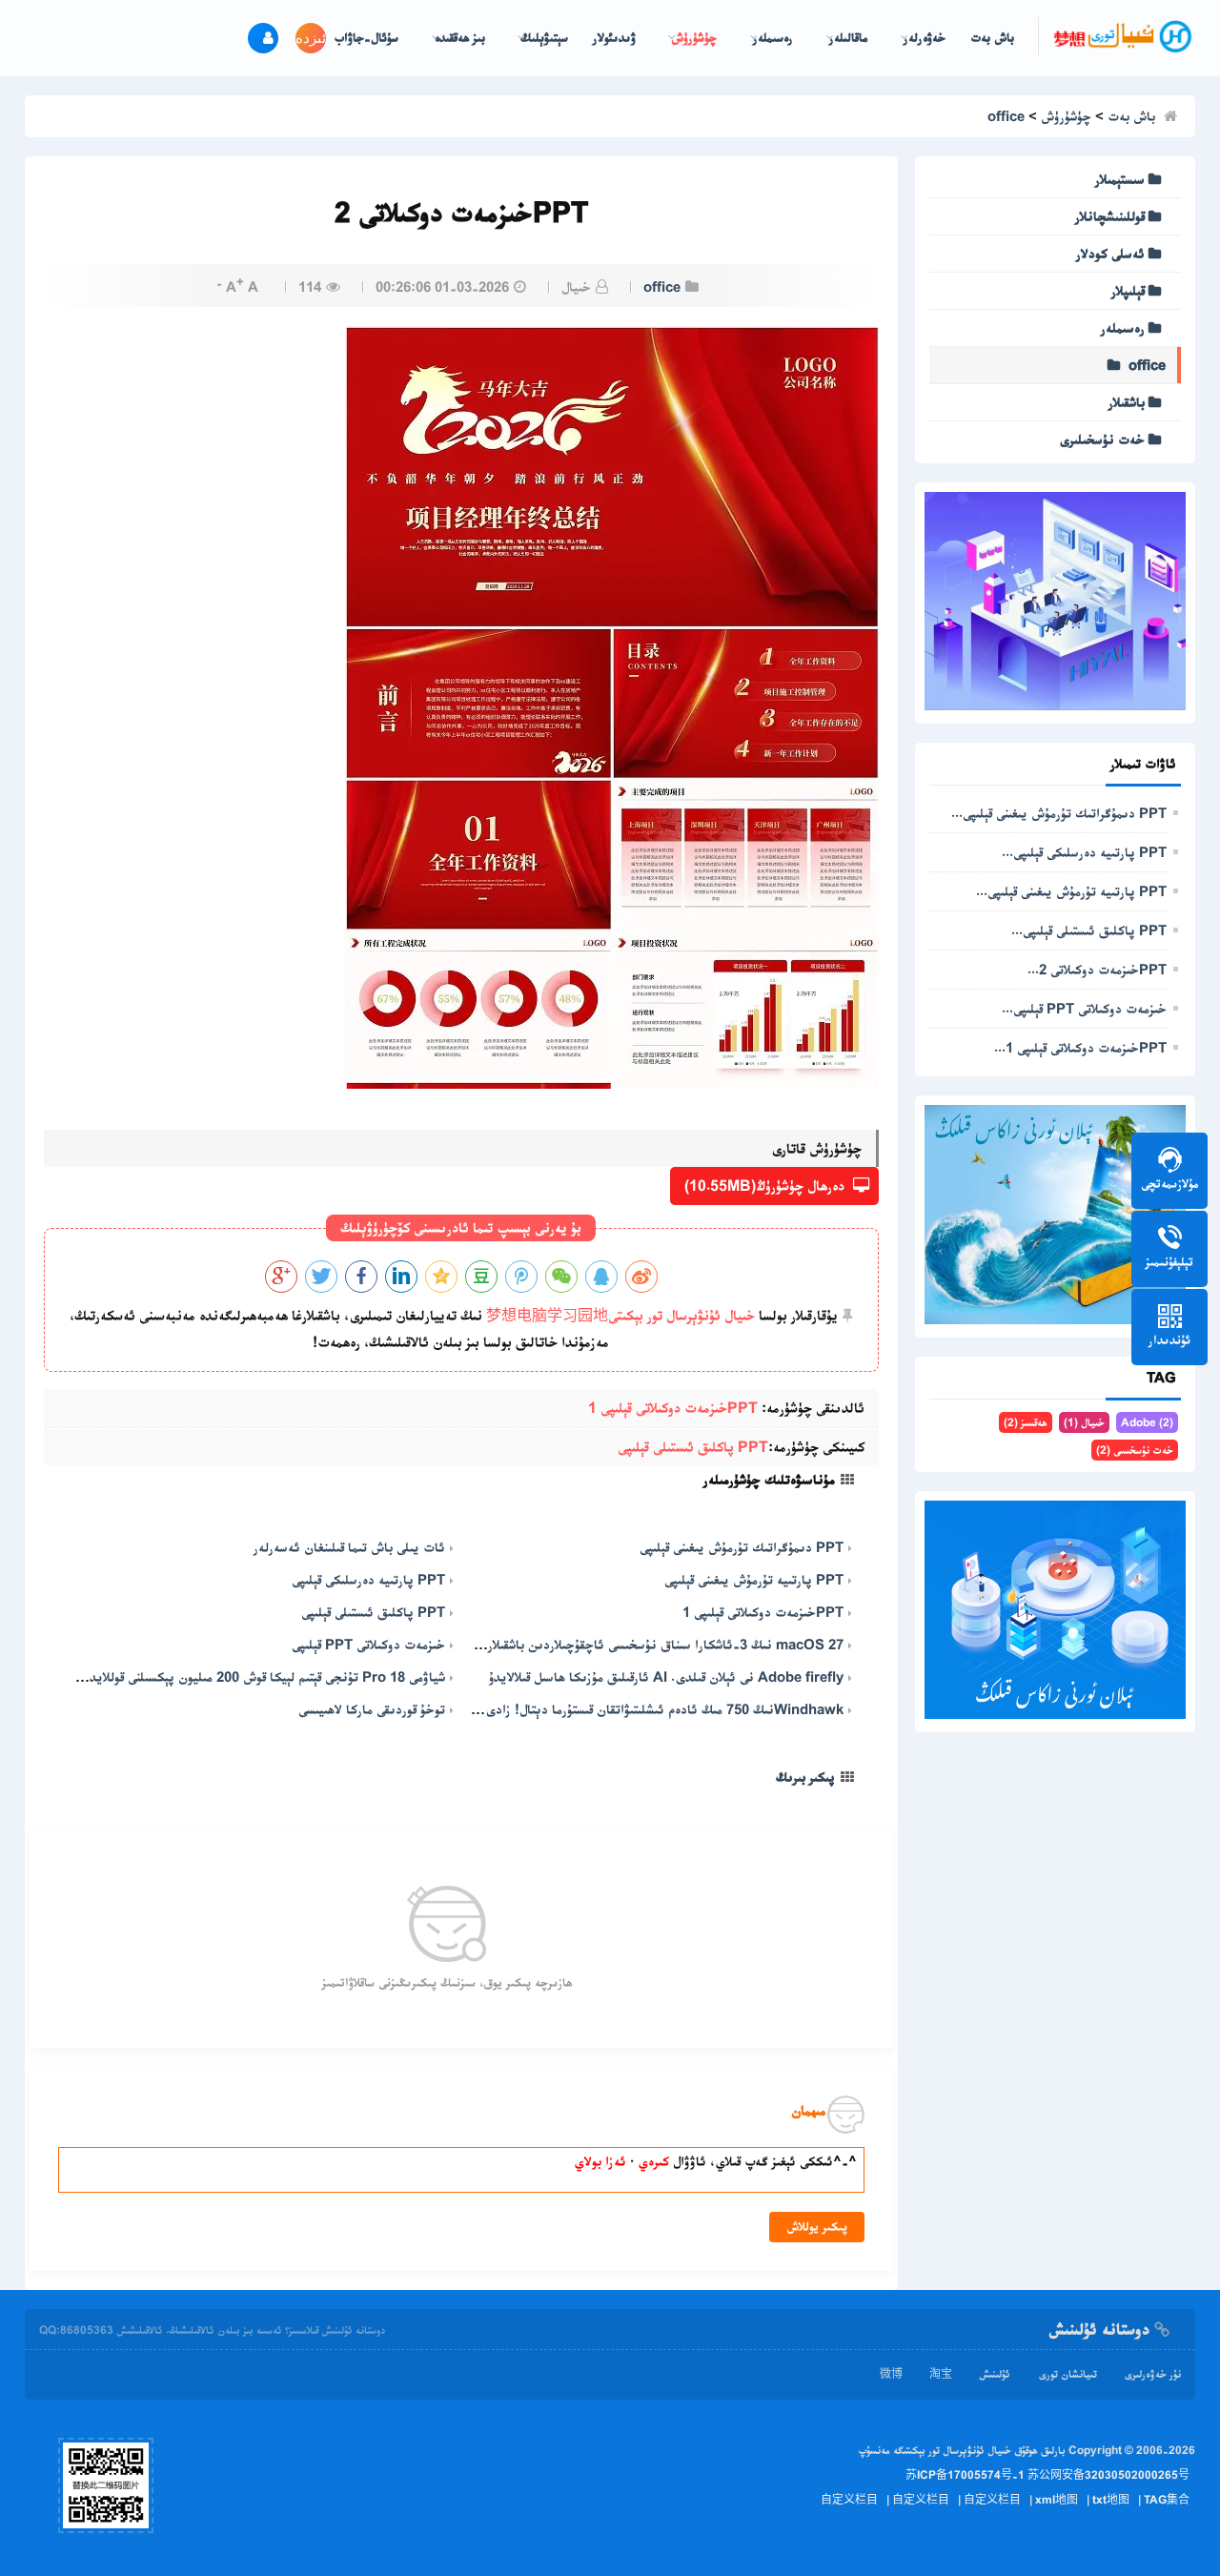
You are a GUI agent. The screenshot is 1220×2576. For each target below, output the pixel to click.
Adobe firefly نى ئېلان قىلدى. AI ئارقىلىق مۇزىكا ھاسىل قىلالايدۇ (666, 1677)
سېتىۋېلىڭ (544, 38)
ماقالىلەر (849, 38)
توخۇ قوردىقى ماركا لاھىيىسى (372, 1709)
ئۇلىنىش (995, 2374)
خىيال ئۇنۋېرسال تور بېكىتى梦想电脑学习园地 (620, 1315)
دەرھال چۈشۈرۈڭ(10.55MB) (766, 1186)
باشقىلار (1127, 402)
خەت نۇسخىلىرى (1102, 440)
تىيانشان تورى (1067, 2374)
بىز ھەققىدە (460, 38)
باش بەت (992, 38)
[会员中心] (263, 38)
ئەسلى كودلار (1110, 254)
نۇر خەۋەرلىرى (1152, 2374)
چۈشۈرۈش (694, 38)
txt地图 (1111, 2500)
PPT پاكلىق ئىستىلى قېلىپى (693, 1447)
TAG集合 (1167, 2500)
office (1006, 116)
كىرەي (651, 2161)
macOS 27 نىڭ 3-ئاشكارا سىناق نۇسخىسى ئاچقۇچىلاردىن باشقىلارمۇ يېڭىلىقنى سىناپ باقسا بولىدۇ (586, 1645)
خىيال (1084, 1422)
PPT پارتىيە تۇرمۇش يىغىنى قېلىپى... (1071, 891)
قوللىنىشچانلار (1110, 216)
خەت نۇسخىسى (1135, 1450)
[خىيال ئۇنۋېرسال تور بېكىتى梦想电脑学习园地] (1123, 36)
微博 (891, 2374)
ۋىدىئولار (614, 38)
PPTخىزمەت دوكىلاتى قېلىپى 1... (1080, 1048)
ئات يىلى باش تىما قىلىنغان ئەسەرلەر (349, 1547)
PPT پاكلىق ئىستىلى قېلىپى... (1089, 930)
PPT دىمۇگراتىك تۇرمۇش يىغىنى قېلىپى (742, 1547)
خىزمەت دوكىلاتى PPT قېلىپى (368, 1645)
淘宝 (941, 2374)
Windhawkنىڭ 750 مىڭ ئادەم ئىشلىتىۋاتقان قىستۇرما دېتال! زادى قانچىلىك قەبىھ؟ (623, 1709)
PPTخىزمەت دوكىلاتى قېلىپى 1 (673, 1408)
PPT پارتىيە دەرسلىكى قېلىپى (368, 1580)
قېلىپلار (1128, 291)
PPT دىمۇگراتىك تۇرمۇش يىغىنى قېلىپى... (1059, 813)
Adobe (1147, 1422)
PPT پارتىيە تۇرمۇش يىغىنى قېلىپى (754, 1580)
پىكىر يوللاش (817, 2227)
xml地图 (1057, 2500)
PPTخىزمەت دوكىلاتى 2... (1097, 970)
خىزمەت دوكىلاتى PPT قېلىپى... (1084, 1009)
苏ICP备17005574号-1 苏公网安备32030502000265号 (1047, 2475)
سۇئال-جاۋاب (366, 38)
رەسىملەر (773, 38)
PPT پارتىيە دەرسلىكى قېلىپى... (1084, 852)
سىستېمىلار (1120, 179)
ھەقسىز (1026, 1422)
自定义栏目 (849, 2500)
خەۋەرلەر (925, 38)
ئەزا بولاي (600, 2161)
